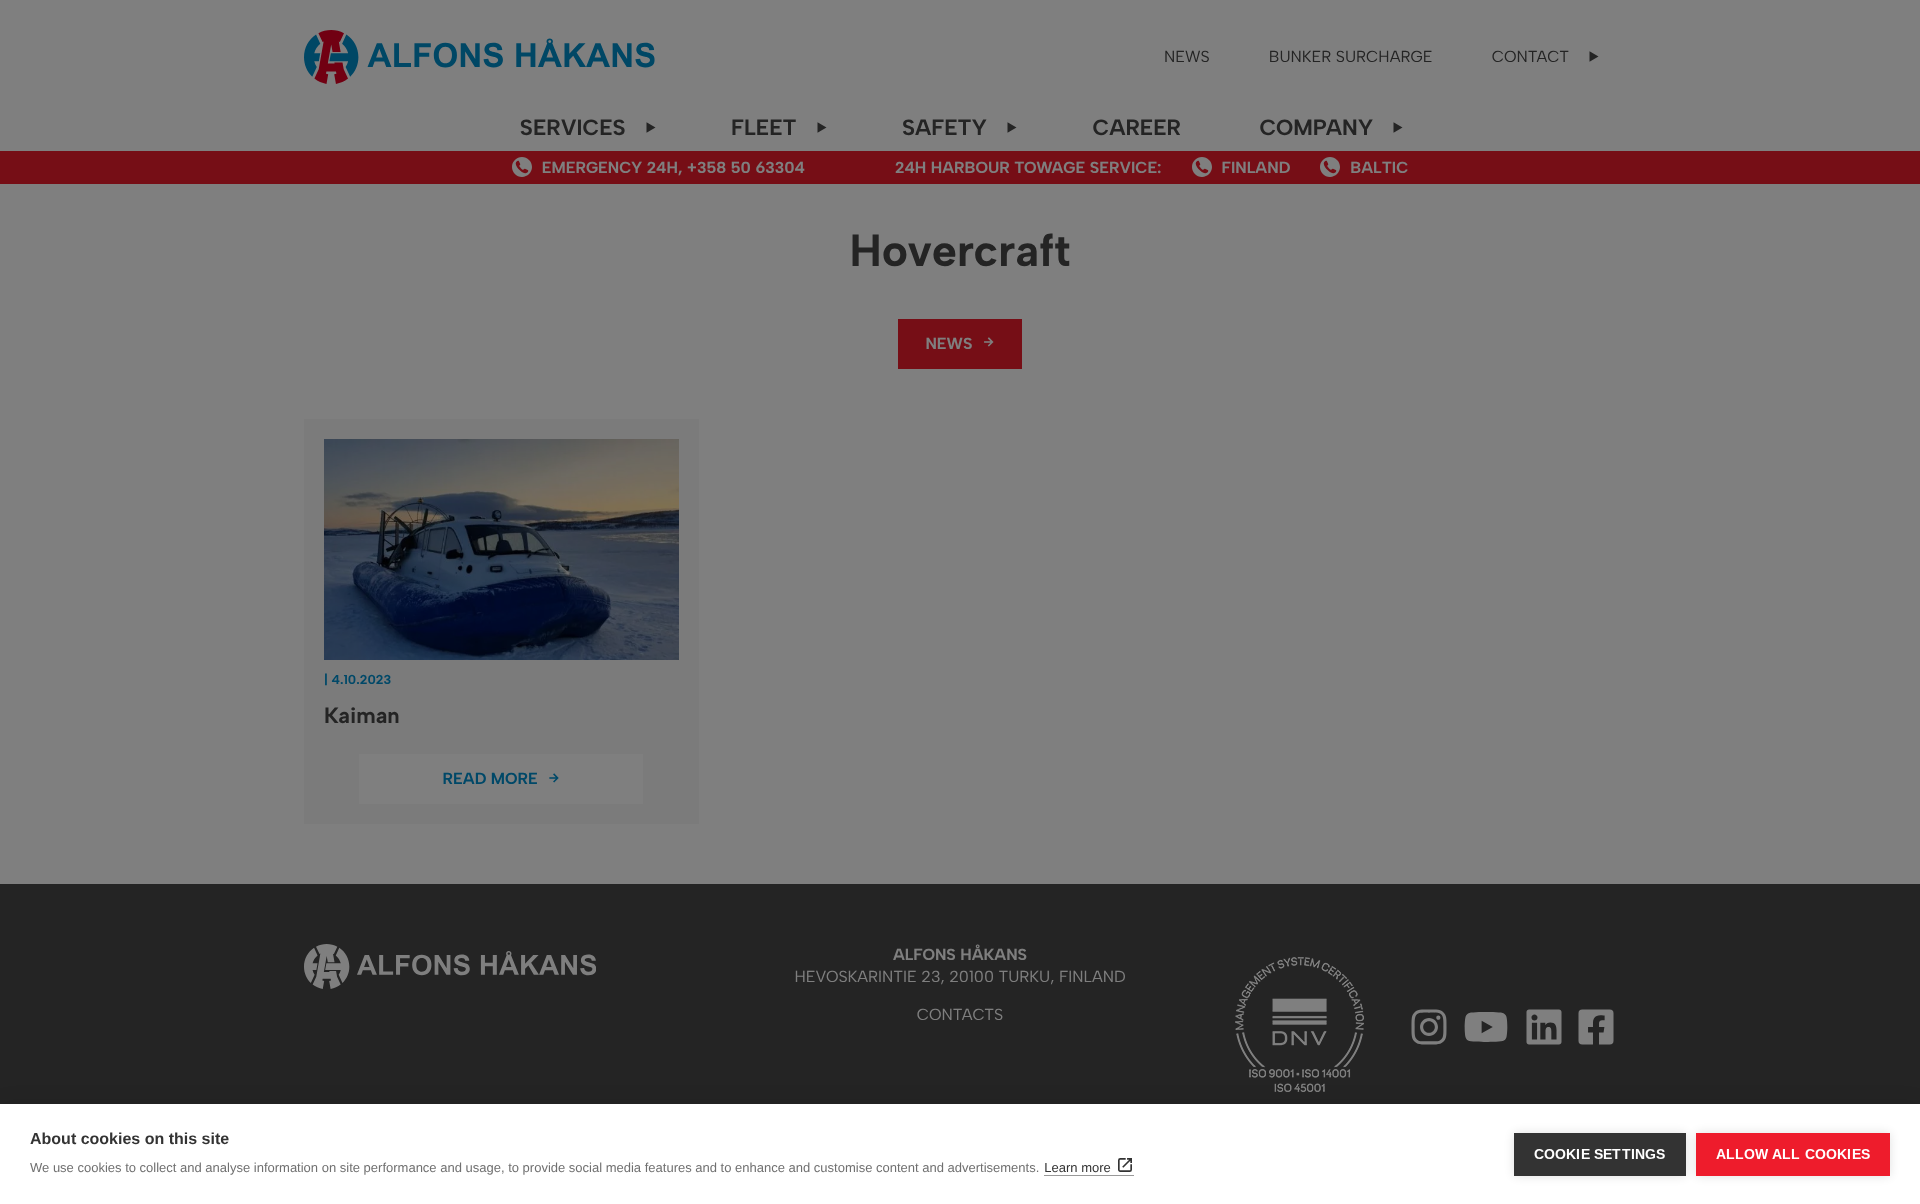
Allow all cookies (1793, 1154)
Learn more (1077, 1167)
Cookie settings (1600, 1154)
